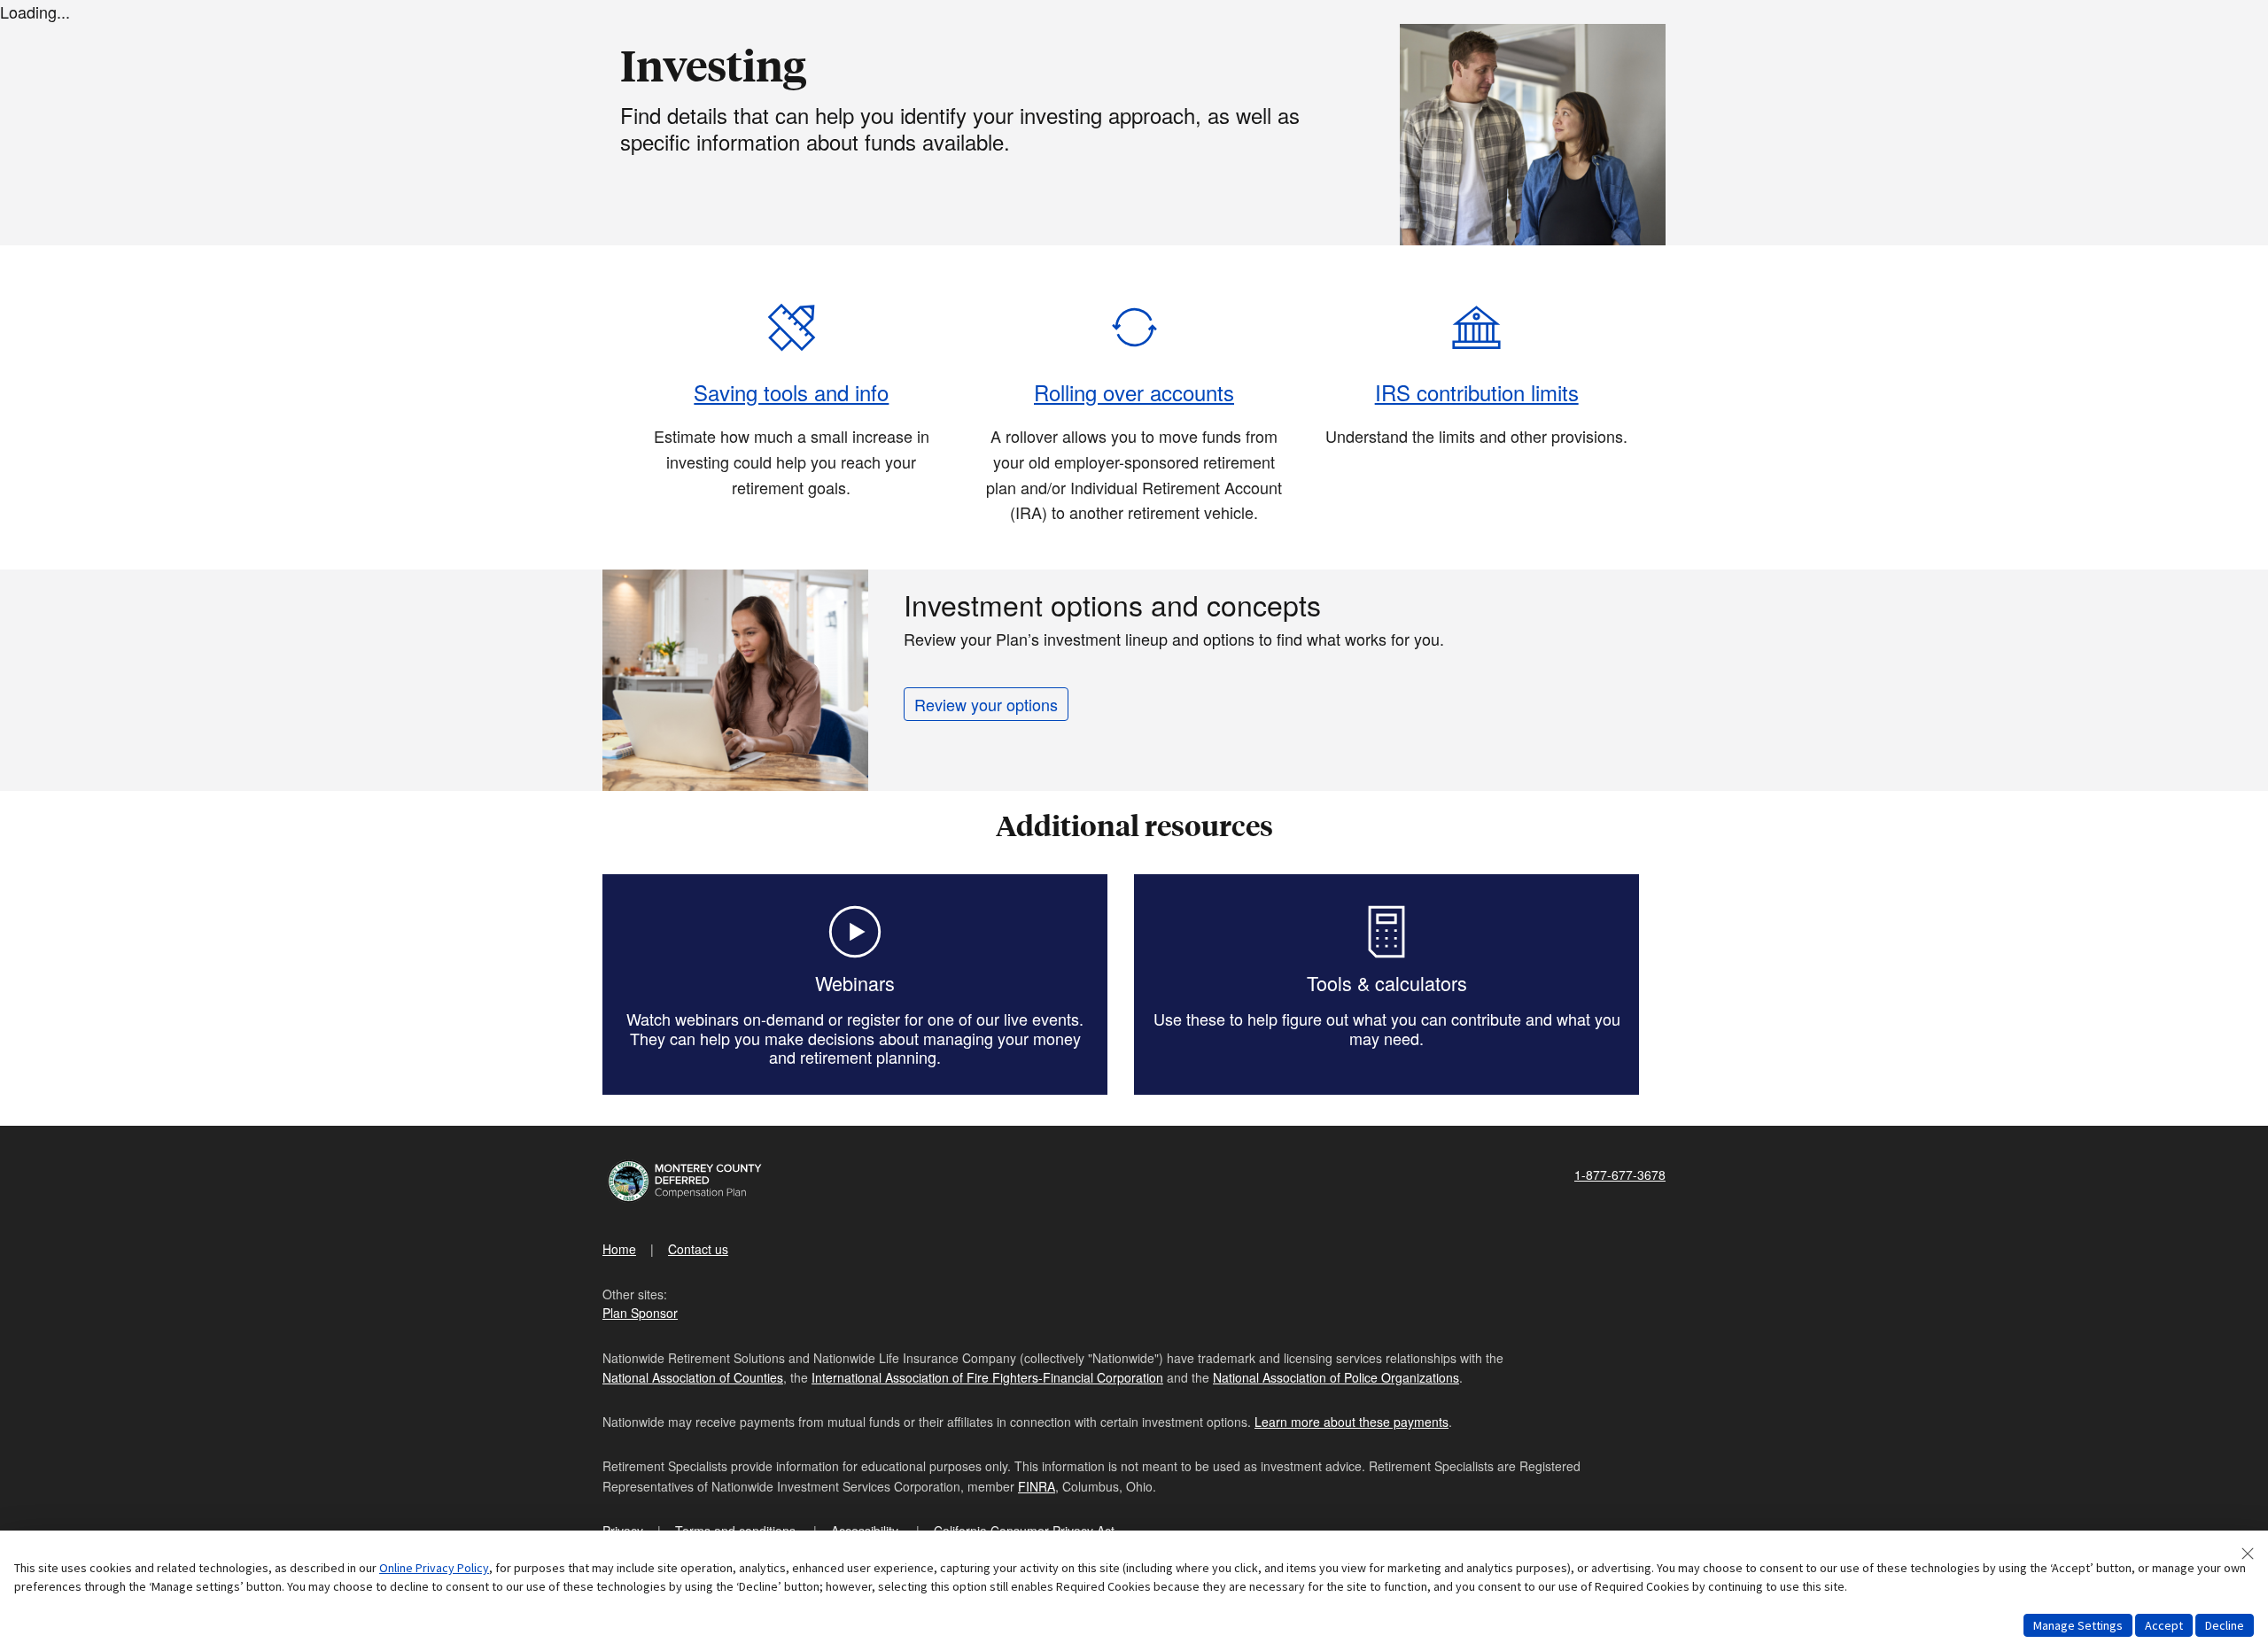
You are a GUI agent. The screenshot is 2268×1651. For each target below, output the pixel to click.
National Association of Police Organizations (1336, 1377)
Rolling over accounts (1134, 392)
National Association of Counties (693, 1377)
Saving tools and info (791, 392)
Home (619, 1249)
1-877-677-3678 (1620, 1174)
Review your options (986, 704)
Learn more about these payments (1351, 1422)
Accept (2164, 1625)
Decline (2225, 1625)
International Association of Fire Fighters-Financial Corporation (987, 1377)
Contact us (698, 1249)
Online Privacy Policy (434, 1568)
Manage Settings (2078, 1625)
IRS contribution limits (1477, 392)
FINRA (1037, 1486)
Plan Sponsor (640, 1313)
